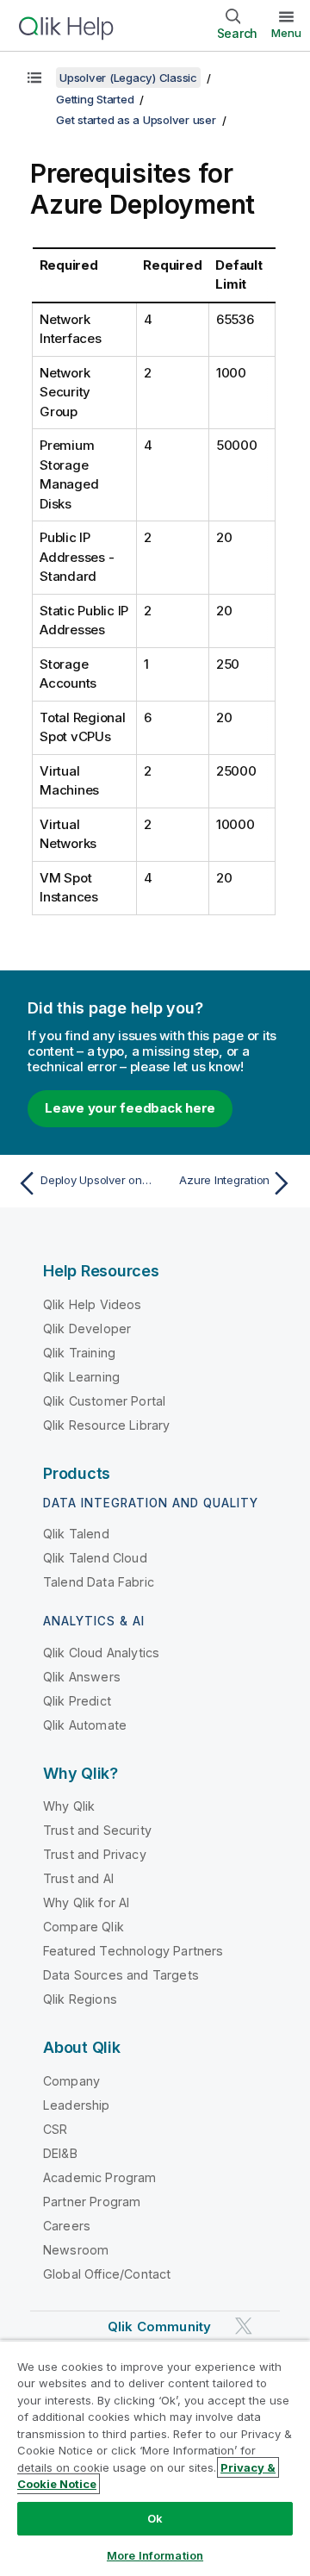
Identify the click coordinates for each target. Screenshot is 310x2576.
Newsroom (76, 2250)
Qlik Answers (82, 1677)
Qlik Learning (81, 1377)
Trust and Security (97, 1830)
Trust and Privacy (95, 1854)
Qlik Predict (77, 1701)
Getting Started (95, 99)
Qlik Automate (85, 1725)
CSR (55, 2129)
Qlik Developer (87, 1329)
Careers (67, 2226)
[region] (155, 2458)
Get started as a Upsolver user (136, 120)
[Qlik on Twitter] (244, 2326)
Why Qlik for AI (86, 1902)
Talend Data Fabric (99, 1582)
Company (71, 2081)
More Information (155, 2555)
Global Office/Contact (107, 2274)
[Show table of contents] (34, 78)
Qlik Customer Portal (104, 1401)
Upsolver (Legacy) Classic (128, 78)
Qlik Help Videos (93, 1304)
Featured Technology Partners (133, 1951)
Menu (286, 33)
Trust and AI (78, 1878)
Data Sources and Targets (121, 1975)
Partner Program (92, 2202)
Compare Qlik (84, 1927)
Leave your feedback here (130, 1108)
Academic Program (100, 2177)
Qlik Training (79, 1353)
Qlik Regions (80, 1999)
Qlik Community (159, 2327)
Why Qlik (69, 1806)
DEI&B (60, 2153)
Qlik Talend (76, 1534)
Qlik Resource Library (106, 1425)
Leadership (77, 2105)
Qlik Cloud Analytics (101, 1653)
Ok (155, 2518)
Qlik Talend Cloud (95, 1558)
